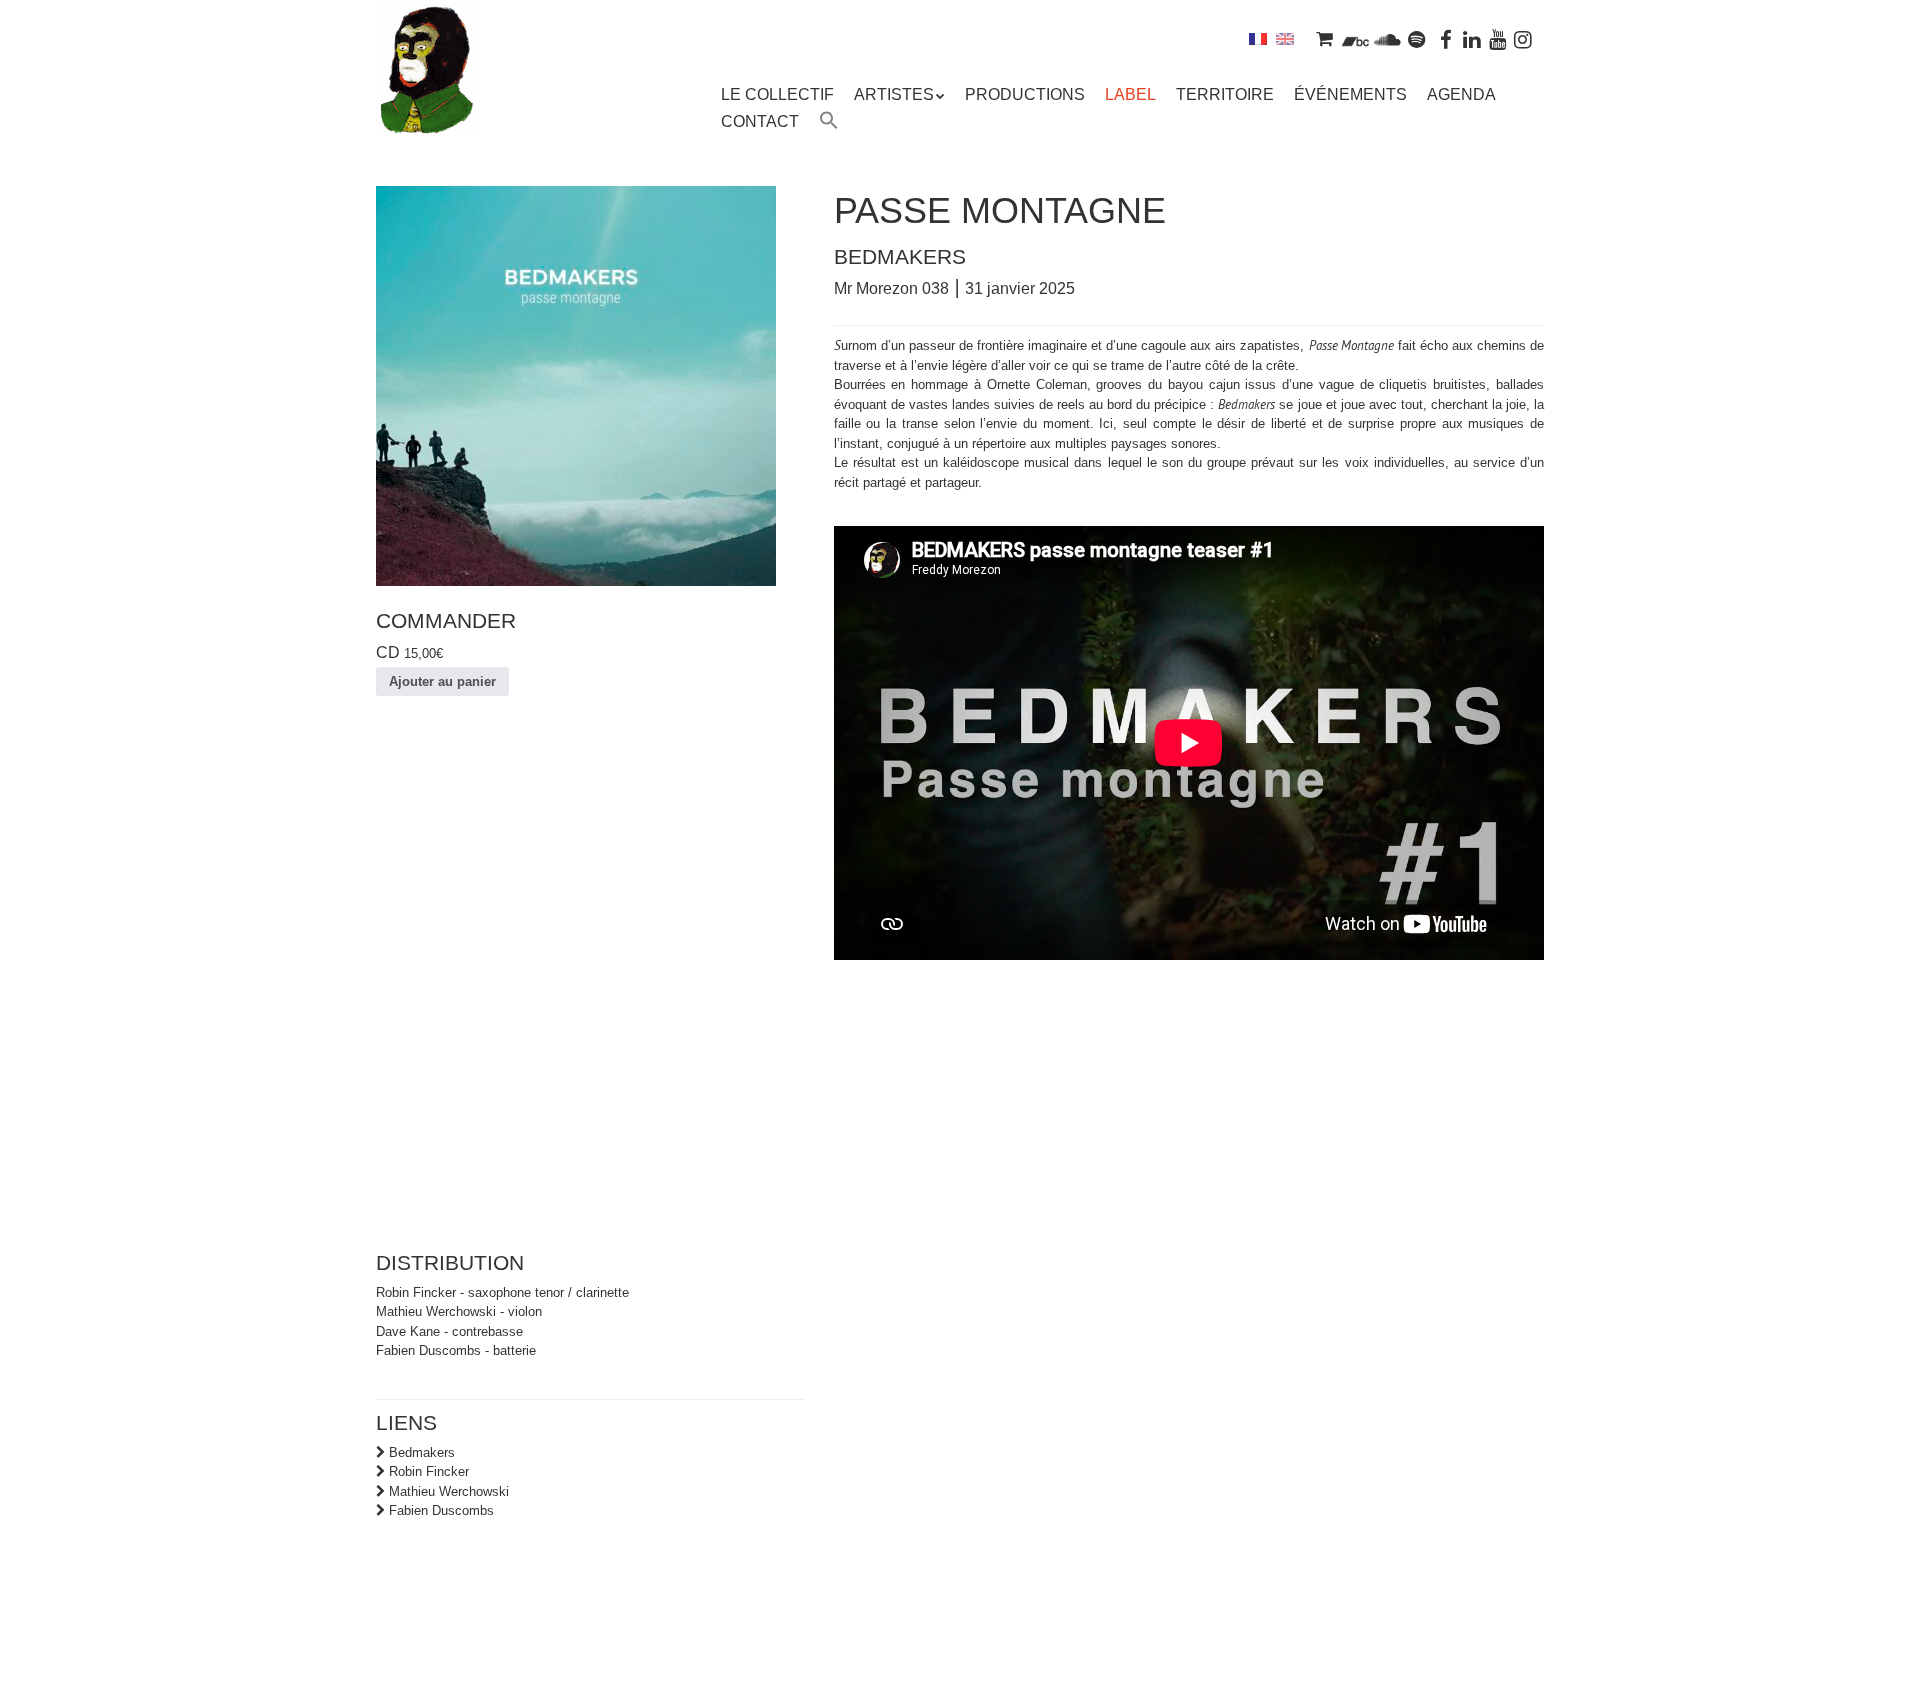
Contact (760, 121)
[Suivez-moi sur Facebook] (1447, 38)
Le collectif (777, 94)
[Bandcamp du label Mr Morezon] (1355, 38)
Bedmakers (422, 1452)
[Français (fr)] (1258, 38)
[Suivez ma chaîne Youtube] (1498, 38)
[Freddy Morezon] (426, 100)
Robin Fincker (429, 1471)
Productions (1025, 94)
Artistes (894, 94)
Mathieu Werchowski (449, 1491)
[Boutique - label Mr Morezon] (1324, 38)
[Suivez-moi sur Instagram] (1523, 38)
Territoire (1225, 94)
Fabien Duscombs (441, 1510)
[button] (829, 123)
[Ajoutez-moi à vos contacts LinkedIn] (1472, 38)
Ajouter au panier (442, 681)
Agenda (1461, 94)
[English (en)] (1285, 38)
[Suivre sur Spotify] (1417, 38)
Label (1130, 94)
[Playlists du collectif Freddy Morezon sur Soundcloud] (1387, 38)
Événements (1350, 94)
